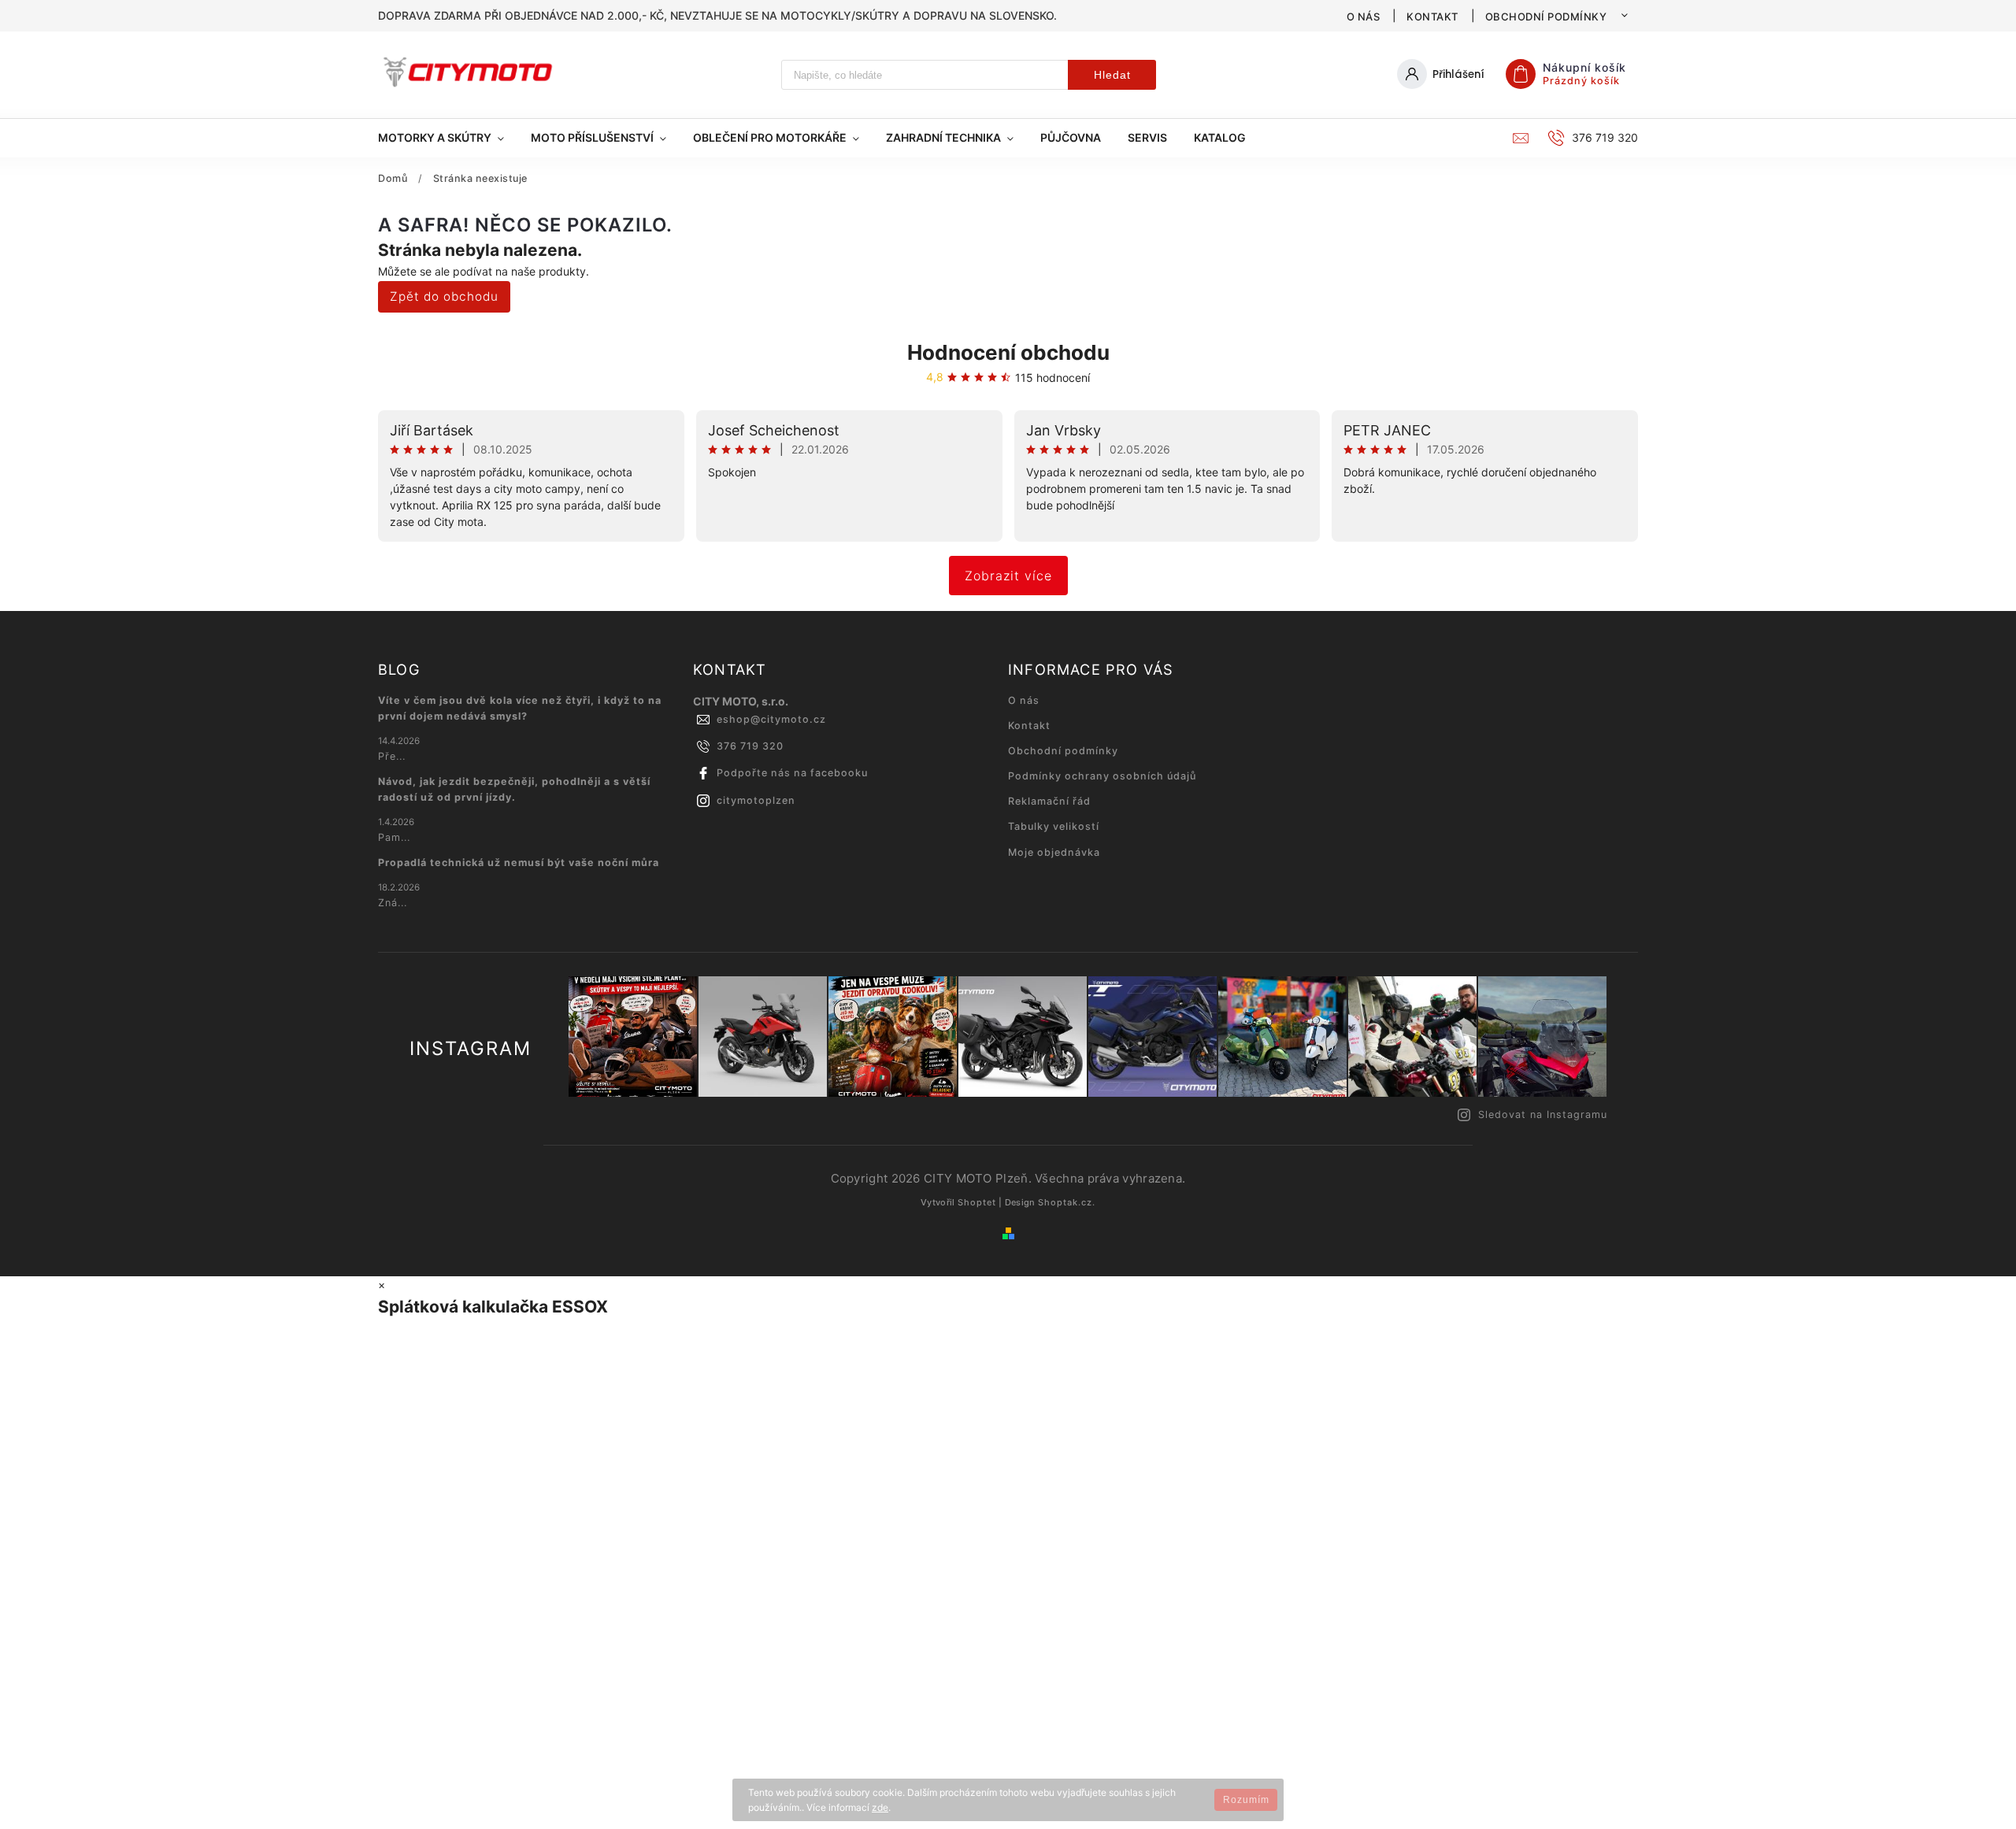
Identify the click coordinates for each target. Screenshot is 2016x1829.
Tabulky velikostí (1054, 826)
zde (880, 1807)
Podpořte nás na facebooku (792, 773)
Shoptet (977, 1202)
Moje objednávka (1054, 852)
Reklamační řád (1049, 801)
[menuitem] (448, 138)
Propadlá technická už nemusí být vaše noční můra (519, 863)
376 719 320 (750, 746)
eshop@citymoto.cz (771, 719)
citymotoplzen (756, 800)
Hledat (1112, 75)
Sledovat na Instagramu (1543, 1114)
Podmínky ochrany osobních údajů (1102, 776)
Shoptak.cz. (1067, 1202)
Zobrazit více (1008, 576)
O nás (1364, 17)
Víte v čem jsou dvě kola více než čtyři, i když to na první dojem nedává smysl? (520, 708)
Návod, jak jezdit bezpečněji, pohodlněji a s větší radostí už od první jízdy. (514, 789)
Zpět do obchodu (444, 296)
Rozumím (1246, 1800)
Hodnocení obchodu (1008, 352)
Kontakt (1432, 17)
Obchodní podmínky (1546, 17)
